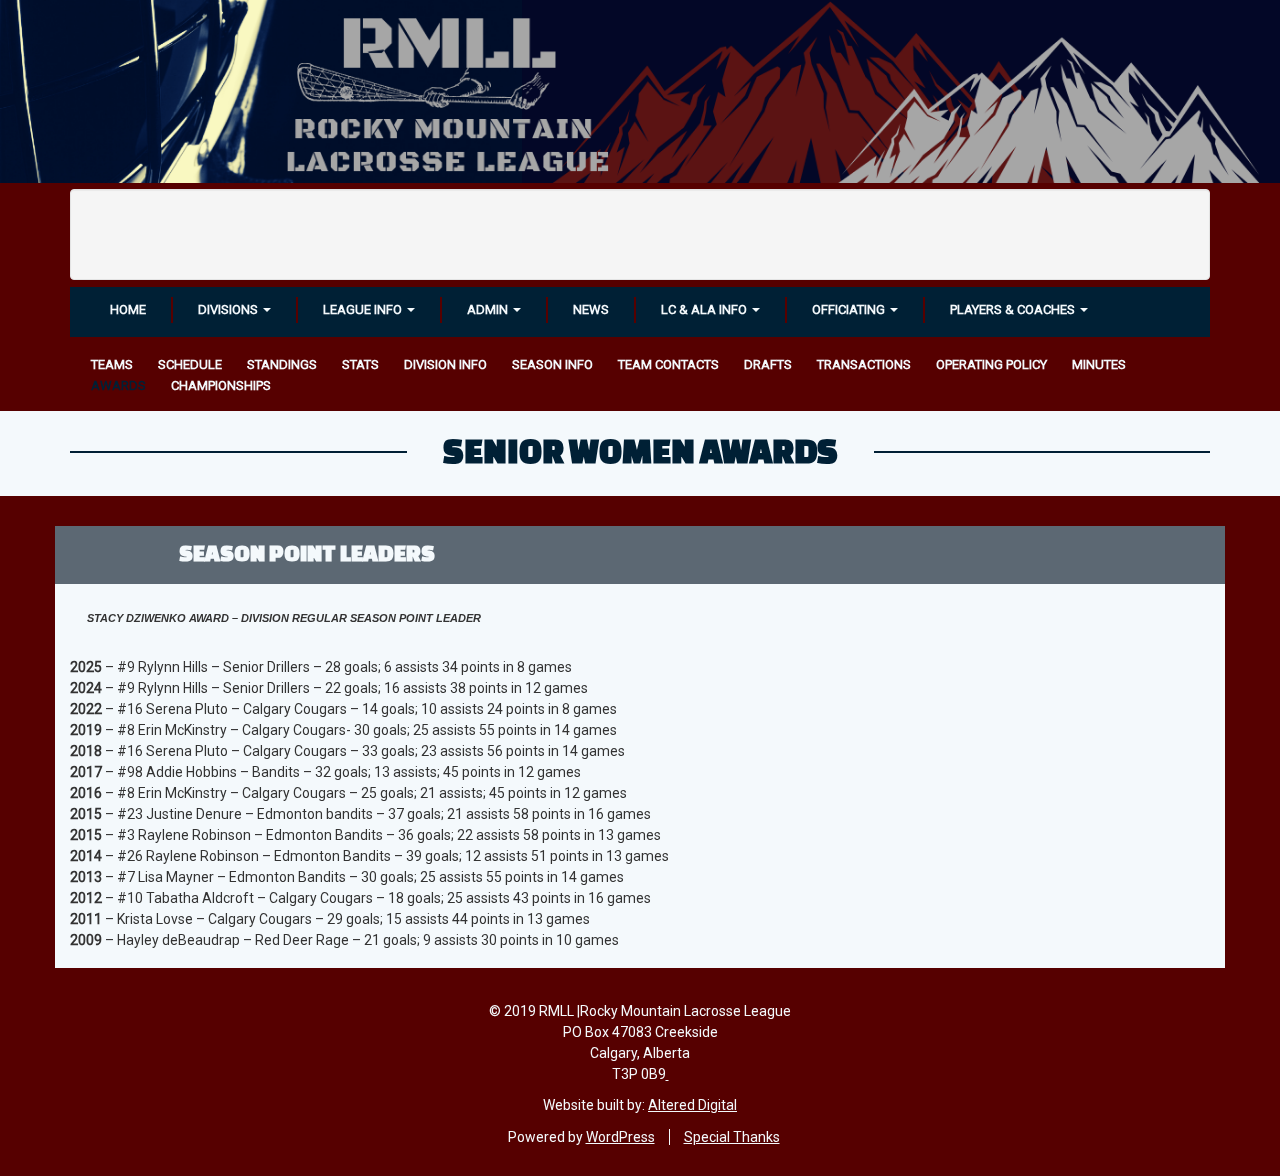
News (591, 309)
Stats (360, 364)
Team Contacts (668, 364)
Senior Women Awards (640, 450)
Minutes (1099, 364)
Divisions (229, 309)
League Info (364, 309)
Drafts (768, 364)
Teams (112, 364)
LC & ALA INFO (705, 309)
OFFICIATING (850, 309)
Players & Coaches (1014, 309)
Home (128, 309)
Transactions (864, 364)
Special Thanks (732, 1137)
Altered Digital (692, 1105)
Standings (282, 364)
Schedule (190, 364)
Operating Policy (991, 364)
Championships (221, 385)
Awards (118, 385)
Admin (489, 309)
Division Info (445, 364)
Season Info (552, 364)
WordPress (620, 1137)
